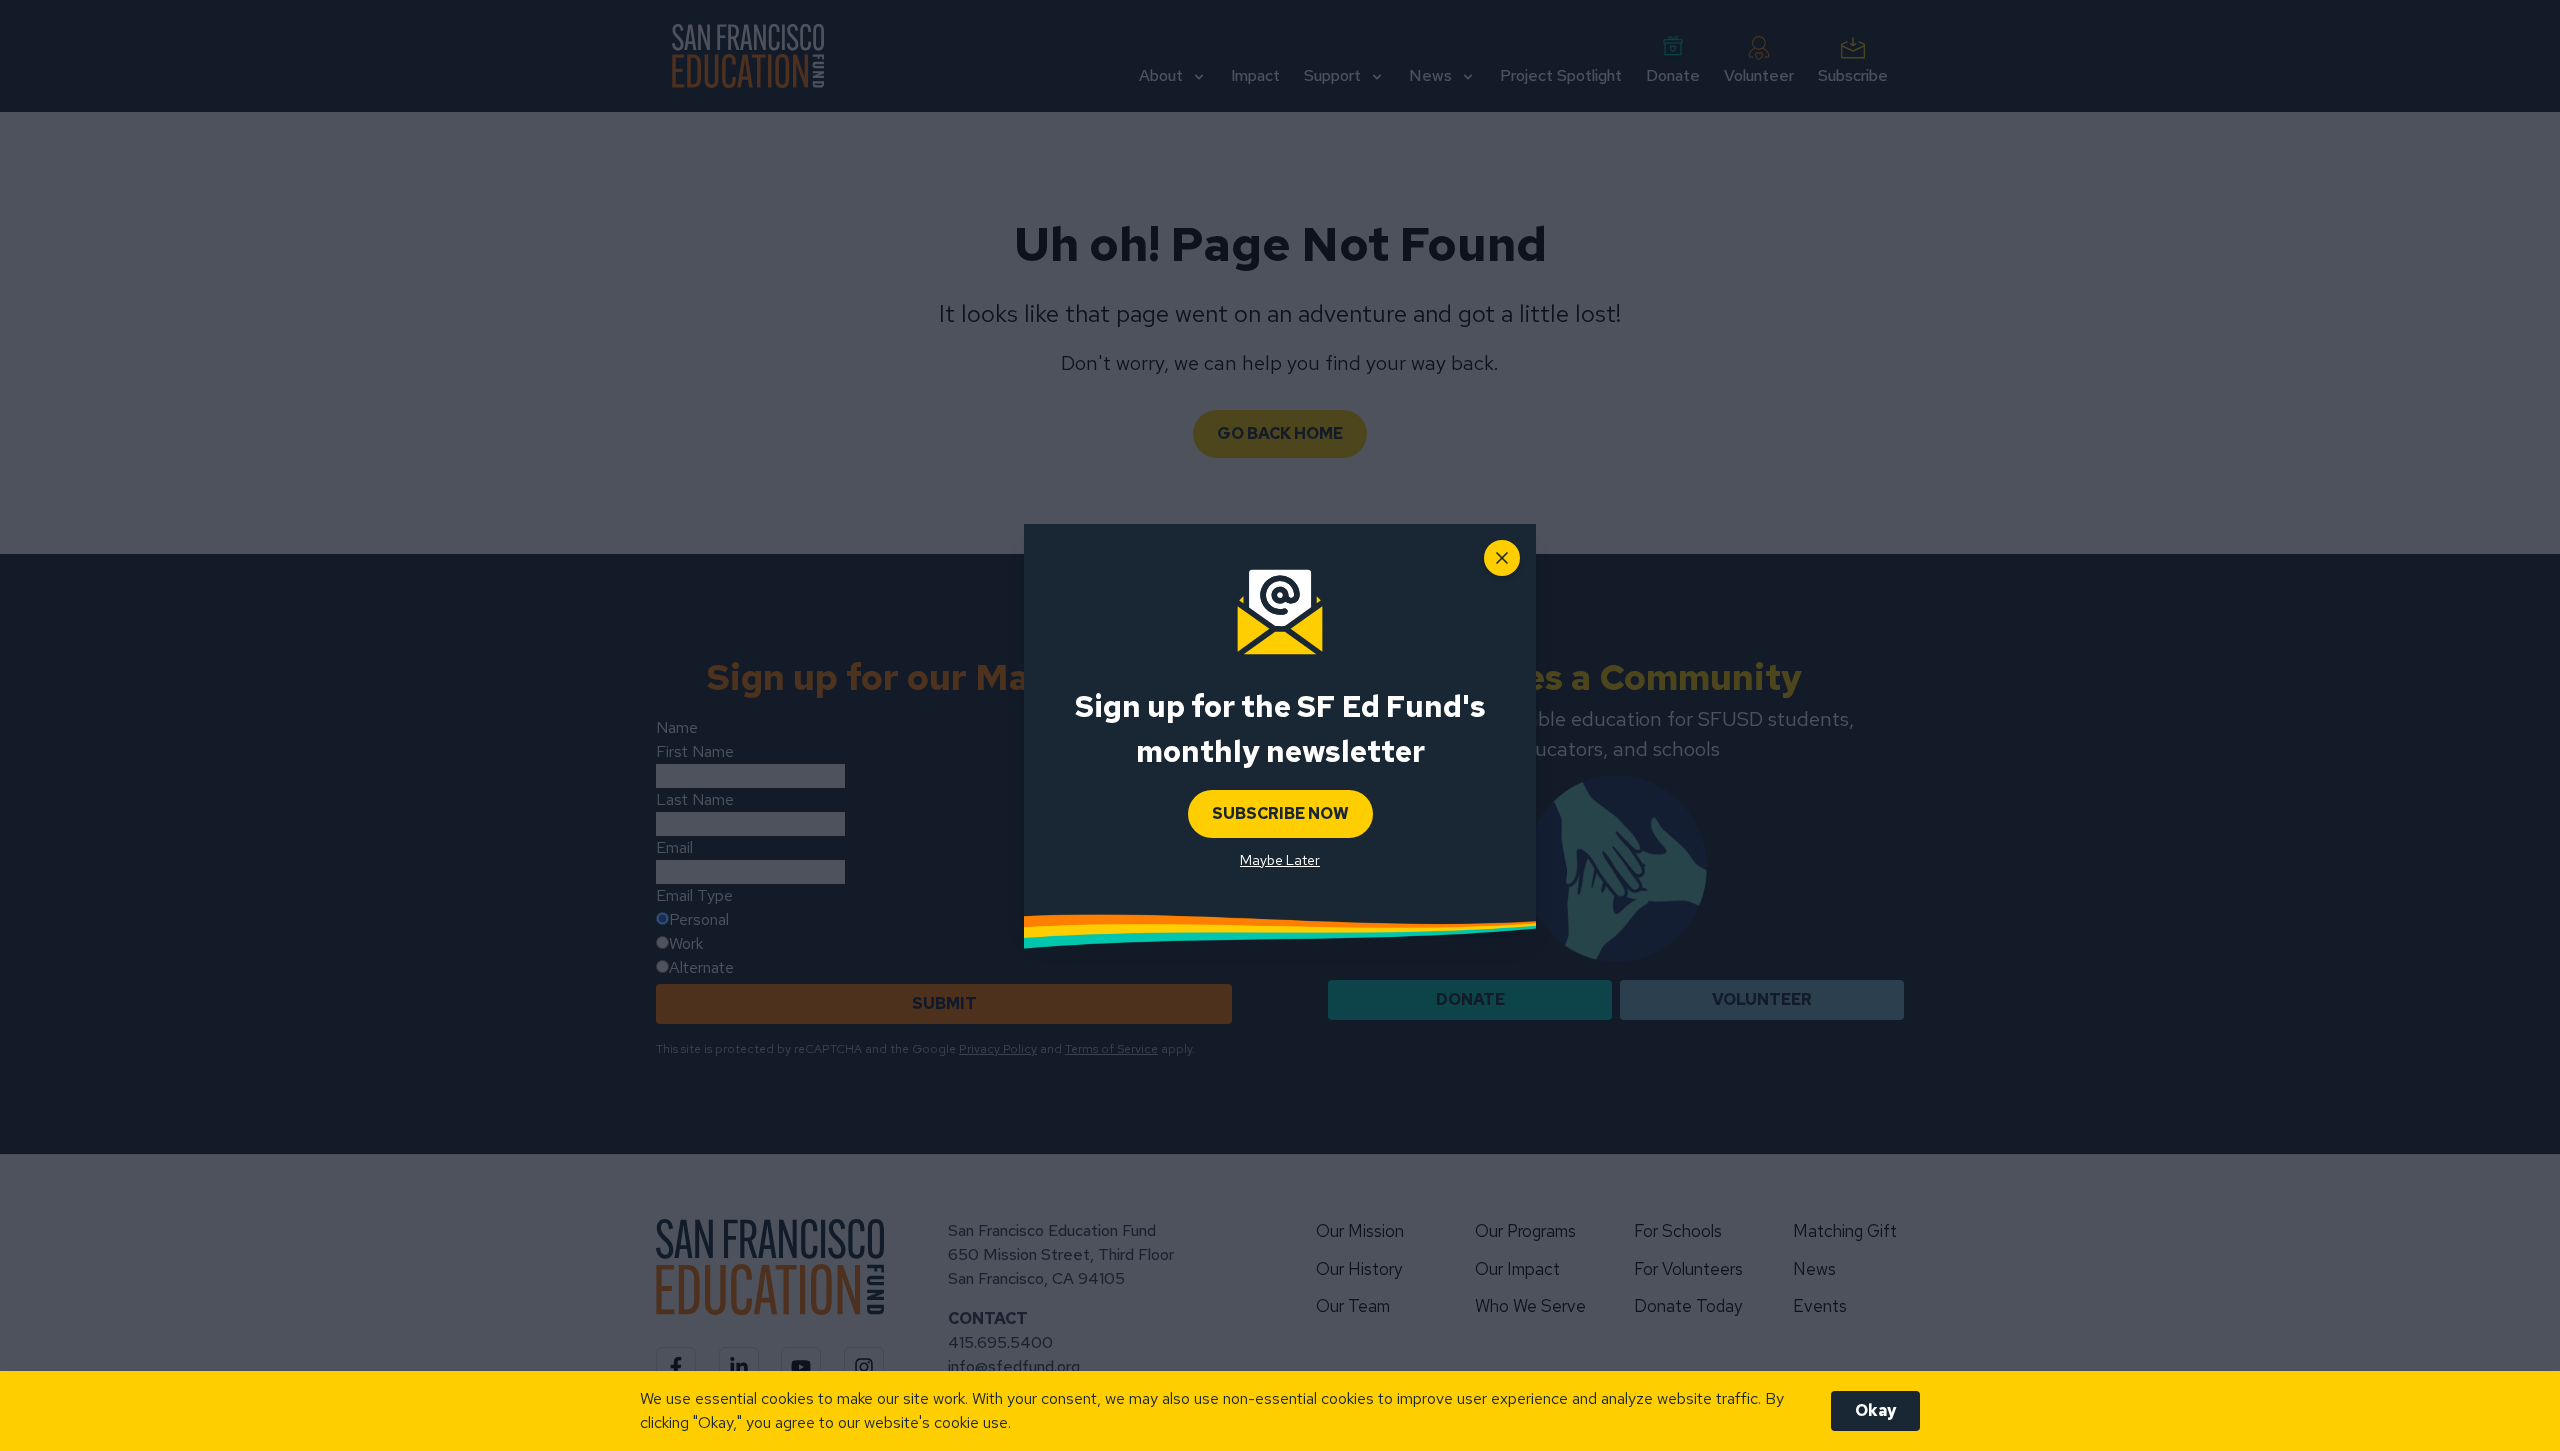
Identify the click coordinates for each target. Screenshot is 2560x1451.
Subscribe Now (1280, 813)
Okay (1875, 1410)
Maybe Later (1280, 860)
